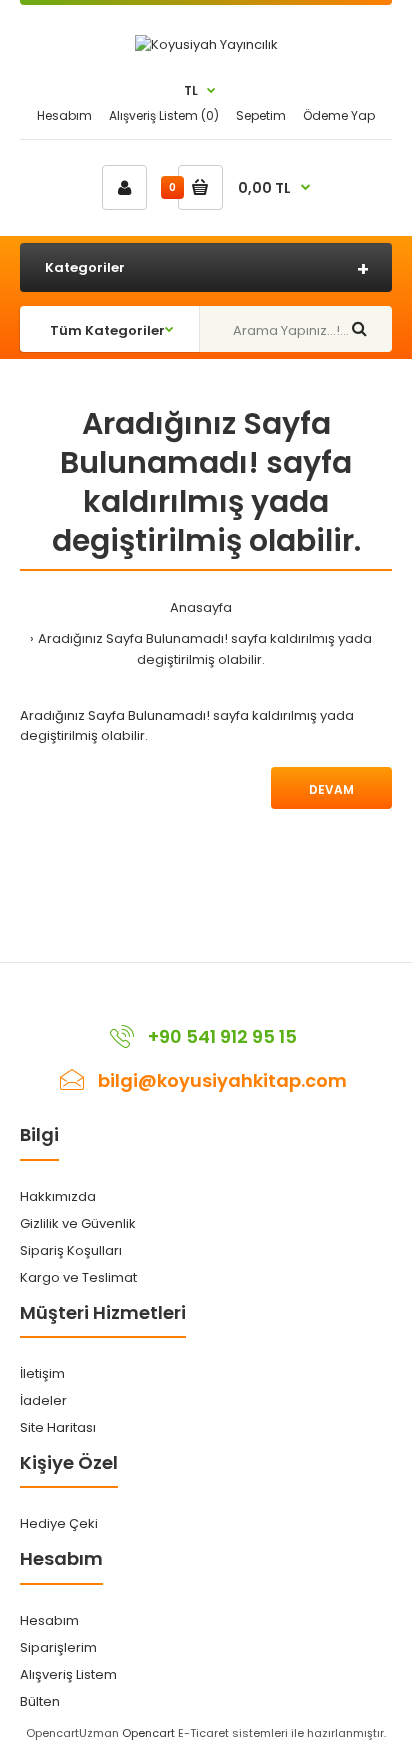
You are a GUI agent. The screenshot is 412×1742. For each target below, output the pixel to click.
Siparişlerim (58, 1647)
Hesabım (64, 115)
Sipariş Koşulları (71, 1250)
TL (191, 90)
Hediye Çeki (59, 1523)
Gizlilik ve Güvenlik (78, 1223)
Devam (331, 789)
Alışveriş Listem (68, 1674)
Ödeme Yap (339, 115)
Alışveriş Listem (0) (164, 115)
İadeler (43, 1400)
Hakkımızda (58, 1196)
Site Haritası (58, 1427)
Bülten (40, 1701)
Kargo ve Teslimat (78, 1277)
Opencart (148, 1733)
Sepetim (261, 115)
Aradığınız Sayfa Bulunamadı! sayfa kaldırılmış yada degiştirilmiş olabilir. (205, 649)
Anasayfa (201, 607)
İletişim (42, 1373)
